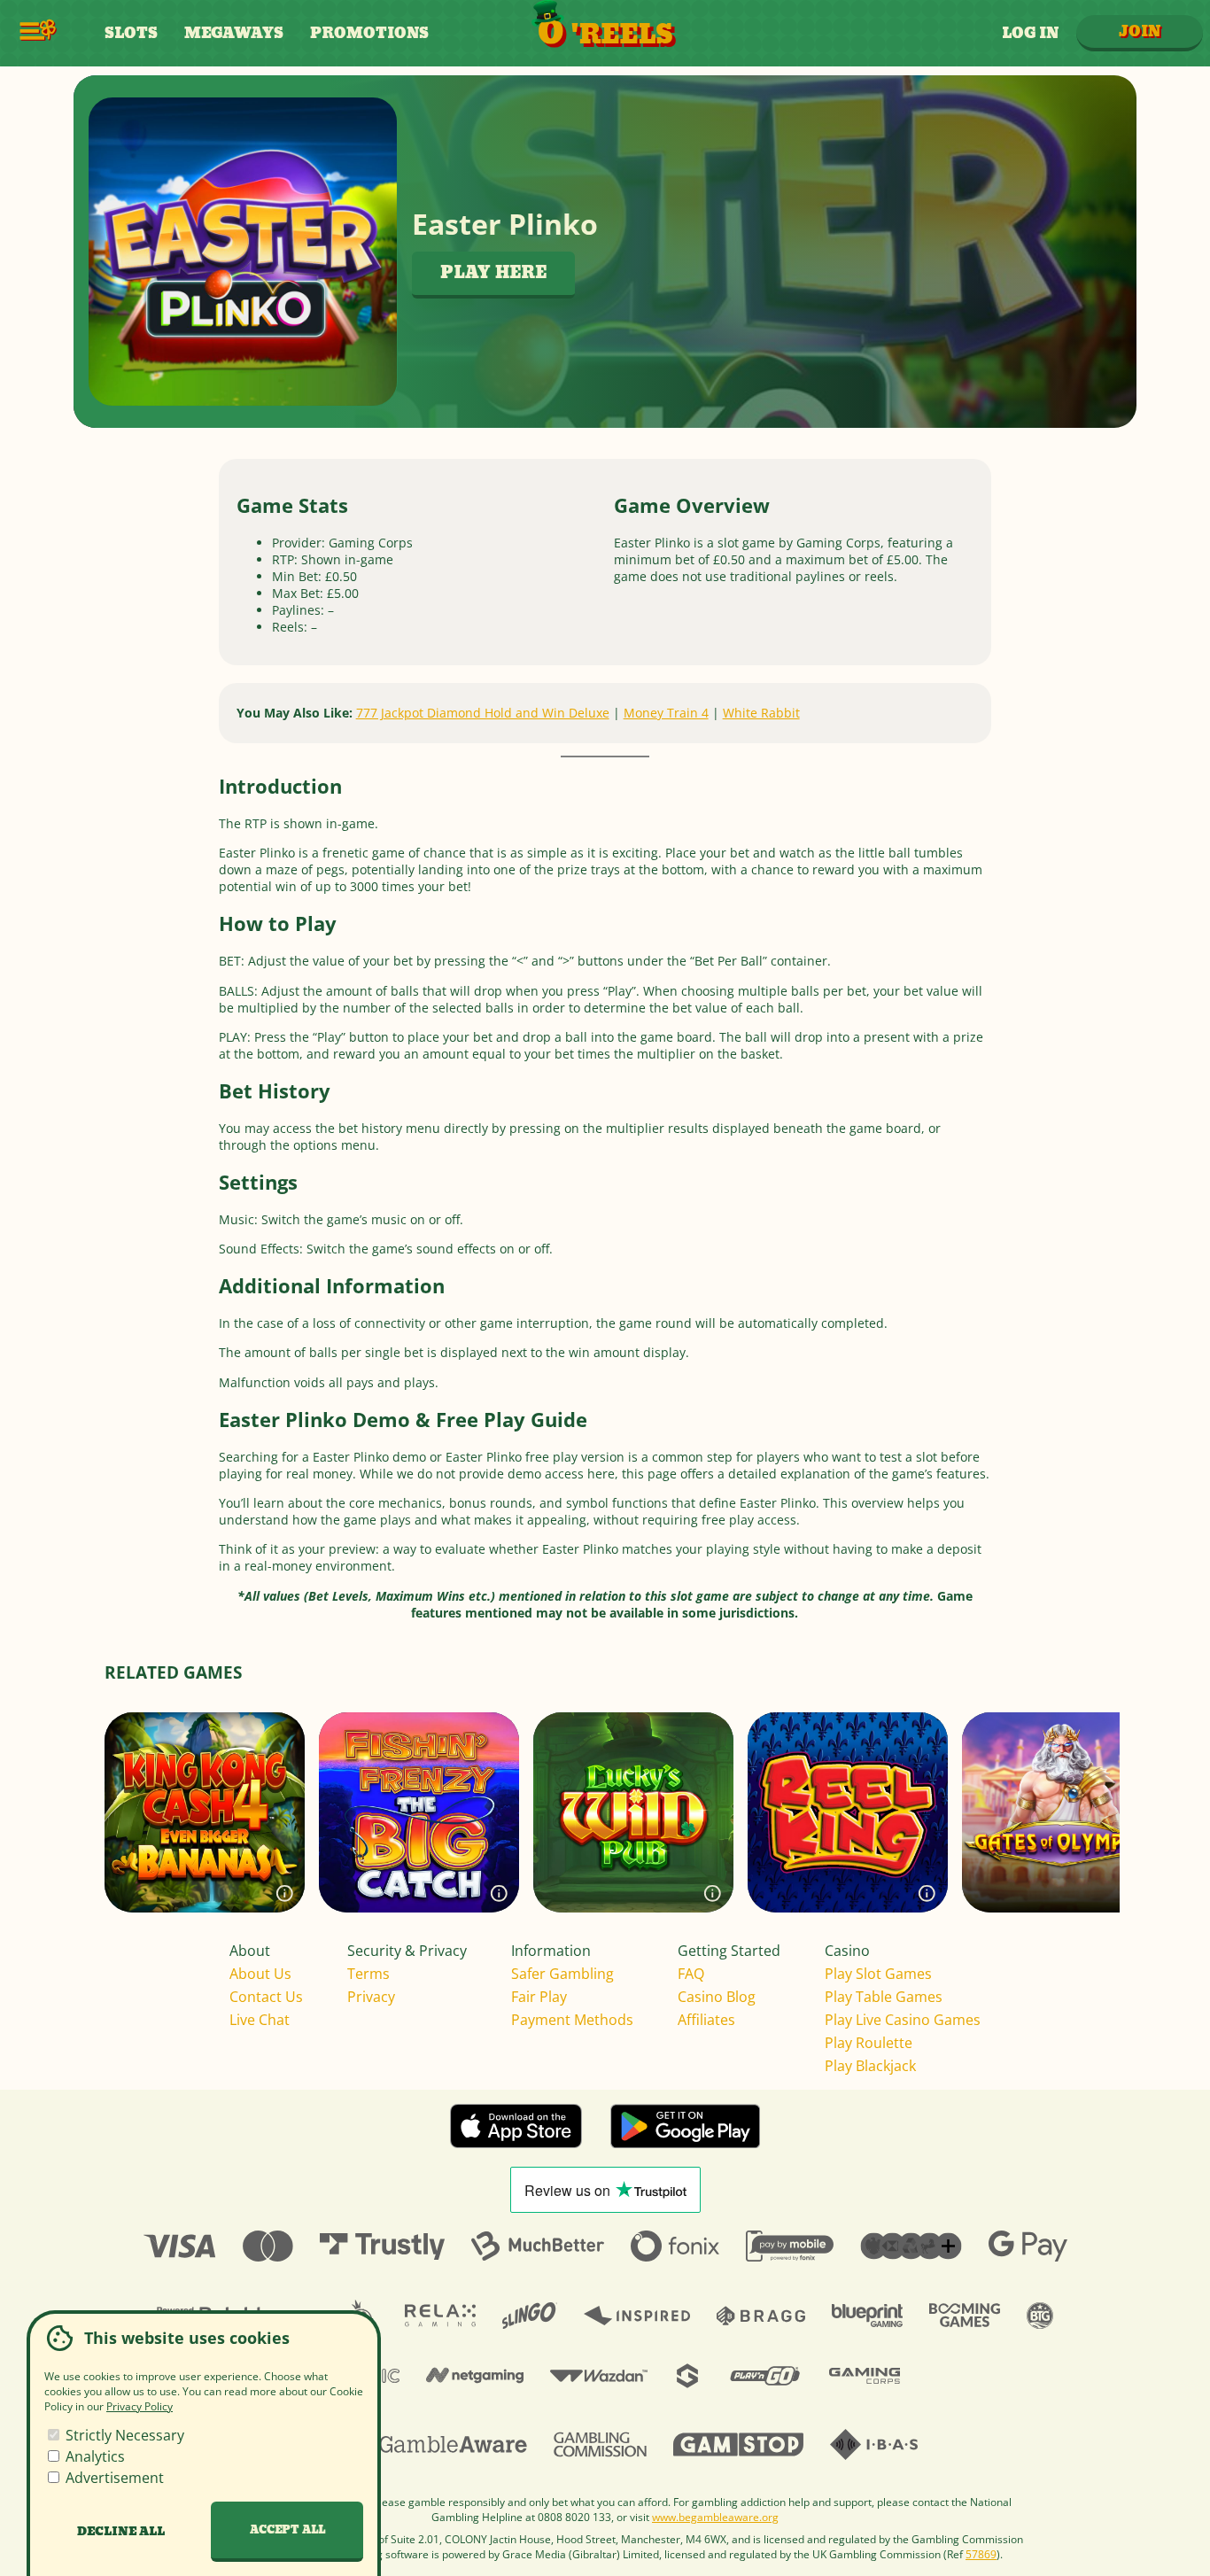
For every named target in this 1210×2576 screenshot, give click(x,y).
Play (205, 1847)
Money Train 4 (666, 713)
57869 (981, 2554)
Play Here (493, 273)
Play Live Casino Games (903, 2020)
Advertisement (113, 2478)
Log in (1030, 33)
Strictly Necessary (123, 2435)
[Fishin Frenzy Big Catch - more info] (499, 1893)
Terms (368, 1974)
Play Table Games (884, 1997)
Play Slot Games (878, 1974)
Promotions (369, 33)
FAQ (691, 1974)
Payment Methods (572, 2020)
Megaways (234, 33)
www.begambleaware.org (715, 2517)
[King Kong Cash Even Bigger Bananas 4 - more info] (285, 1893)
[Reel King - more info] (927, 1893)
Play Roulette (869, 2043)
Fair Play (539, 1997)
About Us (260, 1974)
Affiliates (706, 2020)
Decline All (121, 2532)
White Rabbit (761, 713)
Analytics (93, 2456)
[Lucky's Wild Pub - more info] (713, 1893)
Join (1140, 31)
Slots (131, 33)
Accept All (287, 2530)
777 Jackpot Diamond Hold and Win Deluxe (483, 713)
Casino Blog (717, 1997)
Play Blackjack (870, 2066)
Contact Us (266, 1997)
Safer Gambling (562, 1974)
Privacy (371, 1997)
